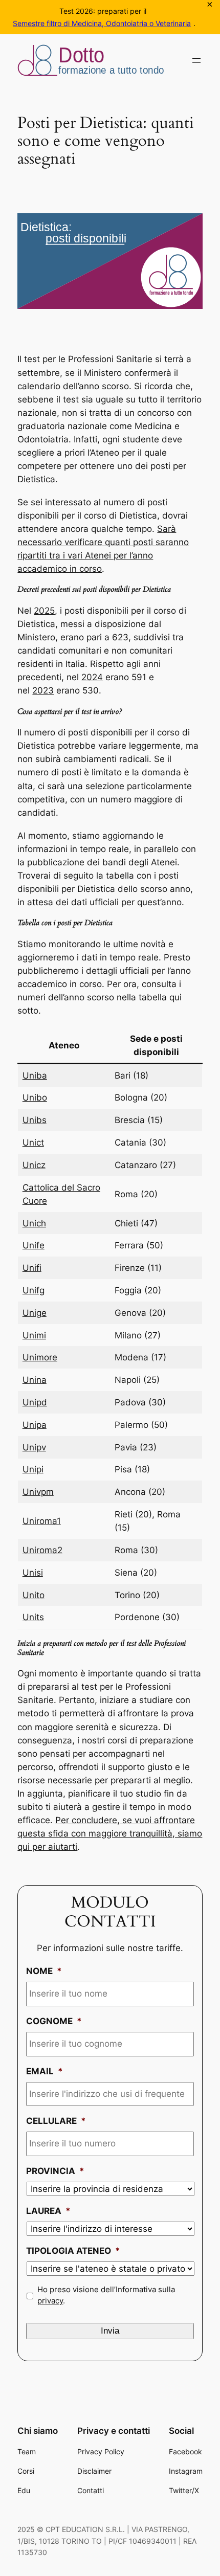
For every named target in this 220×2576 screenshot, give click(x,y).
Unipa (35, 1425)
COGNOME (54, 2021)
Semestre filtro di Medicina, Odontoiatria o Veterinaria (102, 23)
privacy (50, 2301)
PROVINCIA (55, 2171)
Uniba (35, 1076)
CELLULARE (56, 2121)
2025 (44, 611)
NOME (44, 1971)
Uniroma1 (42, 1521)
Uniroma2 (42, 1550)
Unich (34, 1223)
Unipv (34, 1447)
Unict (33, 1143)
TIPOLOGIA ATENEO (73, 2251)
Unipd (35, 1402)
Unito (34, 1595)
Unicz (34, 1165)
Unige (35, 1313)
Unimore (40, 1357)
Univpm (38, 1492)
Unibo (35, 1097)
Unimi (34, 1335)
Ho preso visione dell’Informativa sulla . (106, 2295)
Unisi (33, 1573)
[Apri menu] (196, 60)
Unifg (34, 1290)
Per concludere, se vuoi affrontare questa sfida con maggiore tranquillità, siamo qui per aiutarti (110, 1833)
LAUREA (48, 2211)
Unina (35, 1380)
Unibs (35, 1120)
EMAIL (45, 2071)
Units (33, 1617)
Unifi (32, 1268)
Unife (34, 1245)
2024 (92, 677)
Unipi (33, 1469)
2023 (43, 690)
